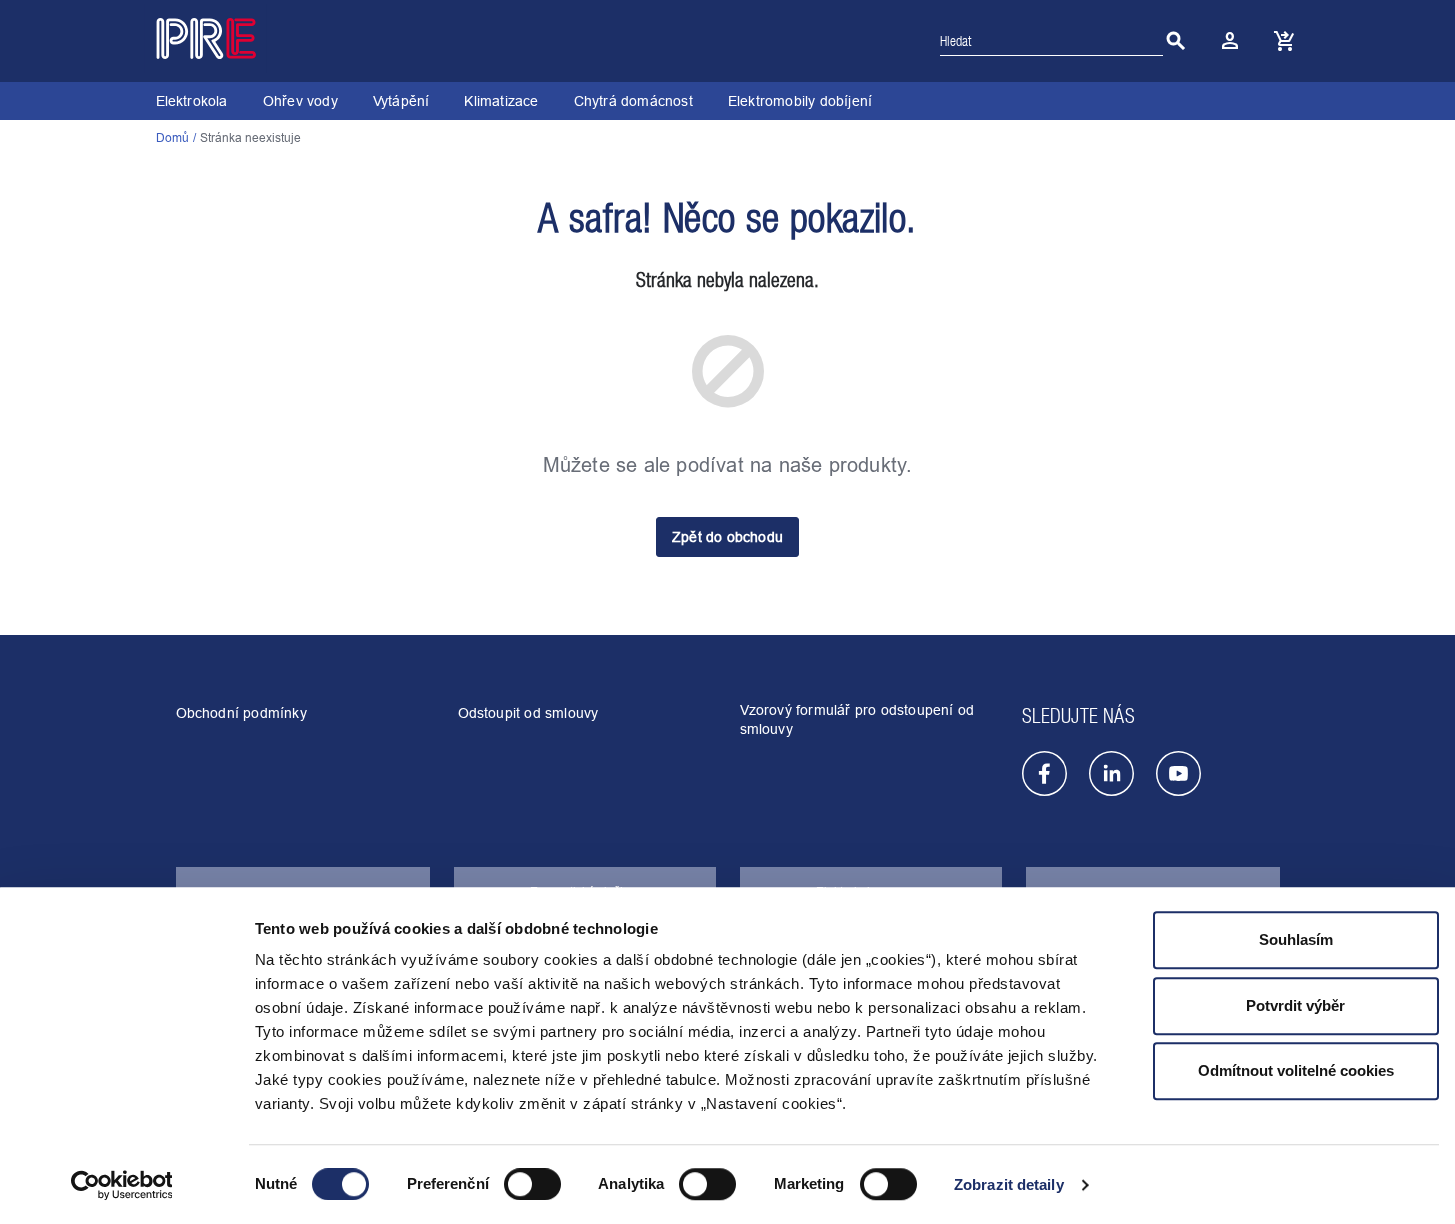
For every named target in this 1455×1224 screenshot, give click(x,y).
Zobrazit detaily (1009, 1184)
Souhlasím (1296, 939)
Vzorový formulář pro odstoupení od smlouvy (857, 719)
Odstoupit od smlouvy (528, 713)
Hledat (1176, 41)
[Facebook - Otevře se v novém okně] (1044, 773)
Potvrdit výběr (1295, 1005)
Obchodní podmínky (241, 713)
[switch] (532, 1185)
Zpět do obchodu (727, 537)
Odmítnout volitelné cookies (1296, 1070)
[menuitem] (192, 101)
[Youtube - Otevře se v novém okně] (1178, 773)
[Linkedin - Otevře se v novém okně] (1111, 773)
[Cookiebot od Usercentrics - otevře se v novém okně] (121, 1185)
